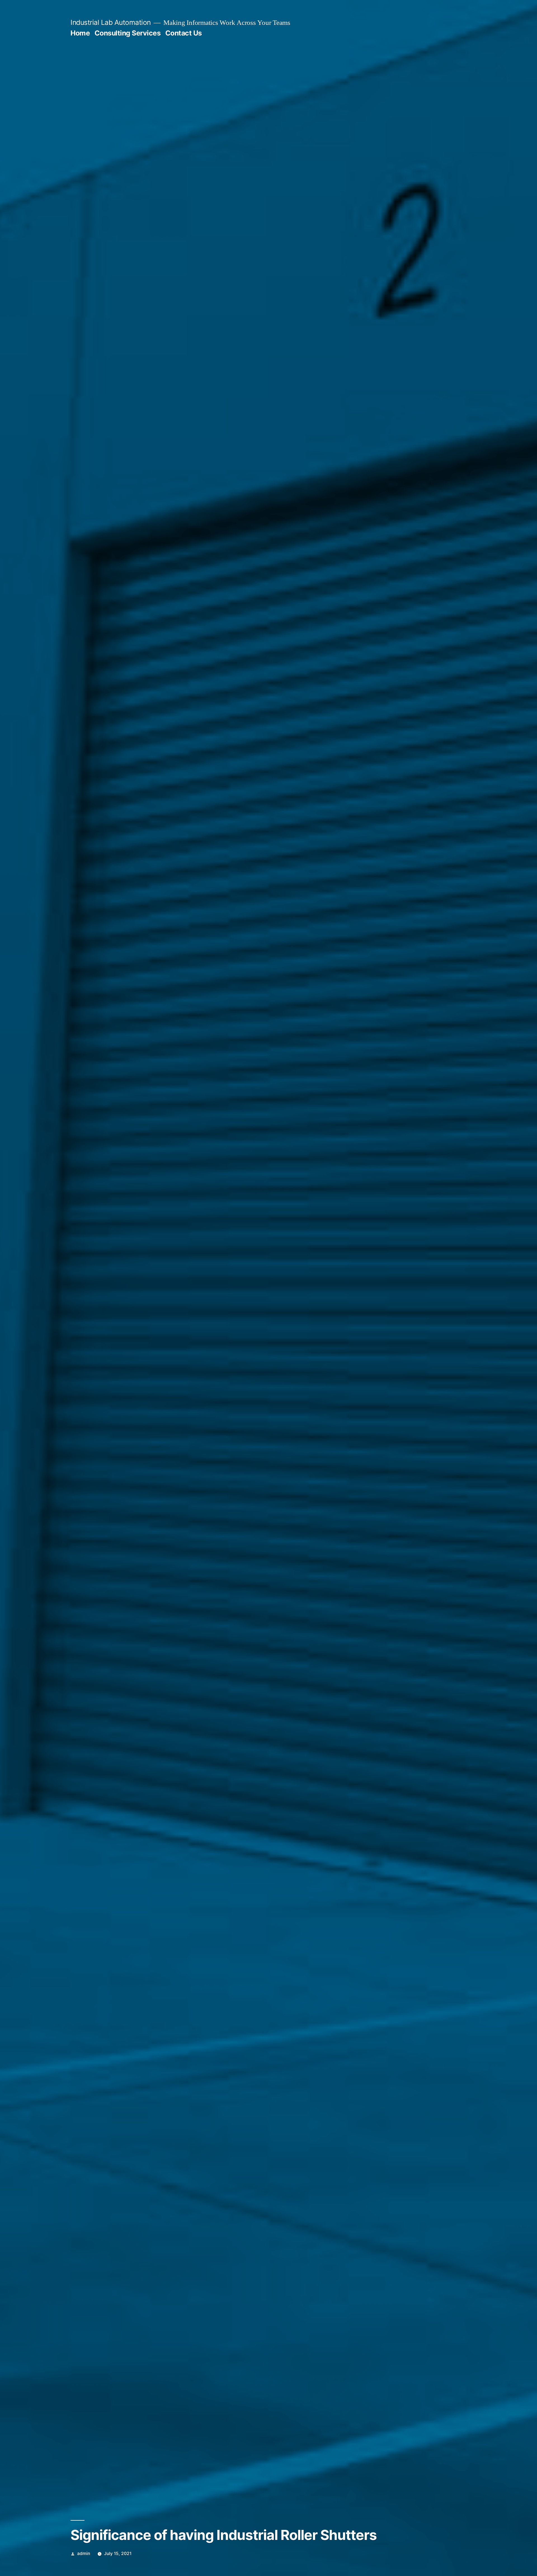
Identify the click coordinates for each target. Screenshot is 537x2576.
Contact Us (184, 33)
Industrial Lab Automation (111, 22)
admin (84, 2553)
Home (80, 33)
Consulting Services (128, 33)
